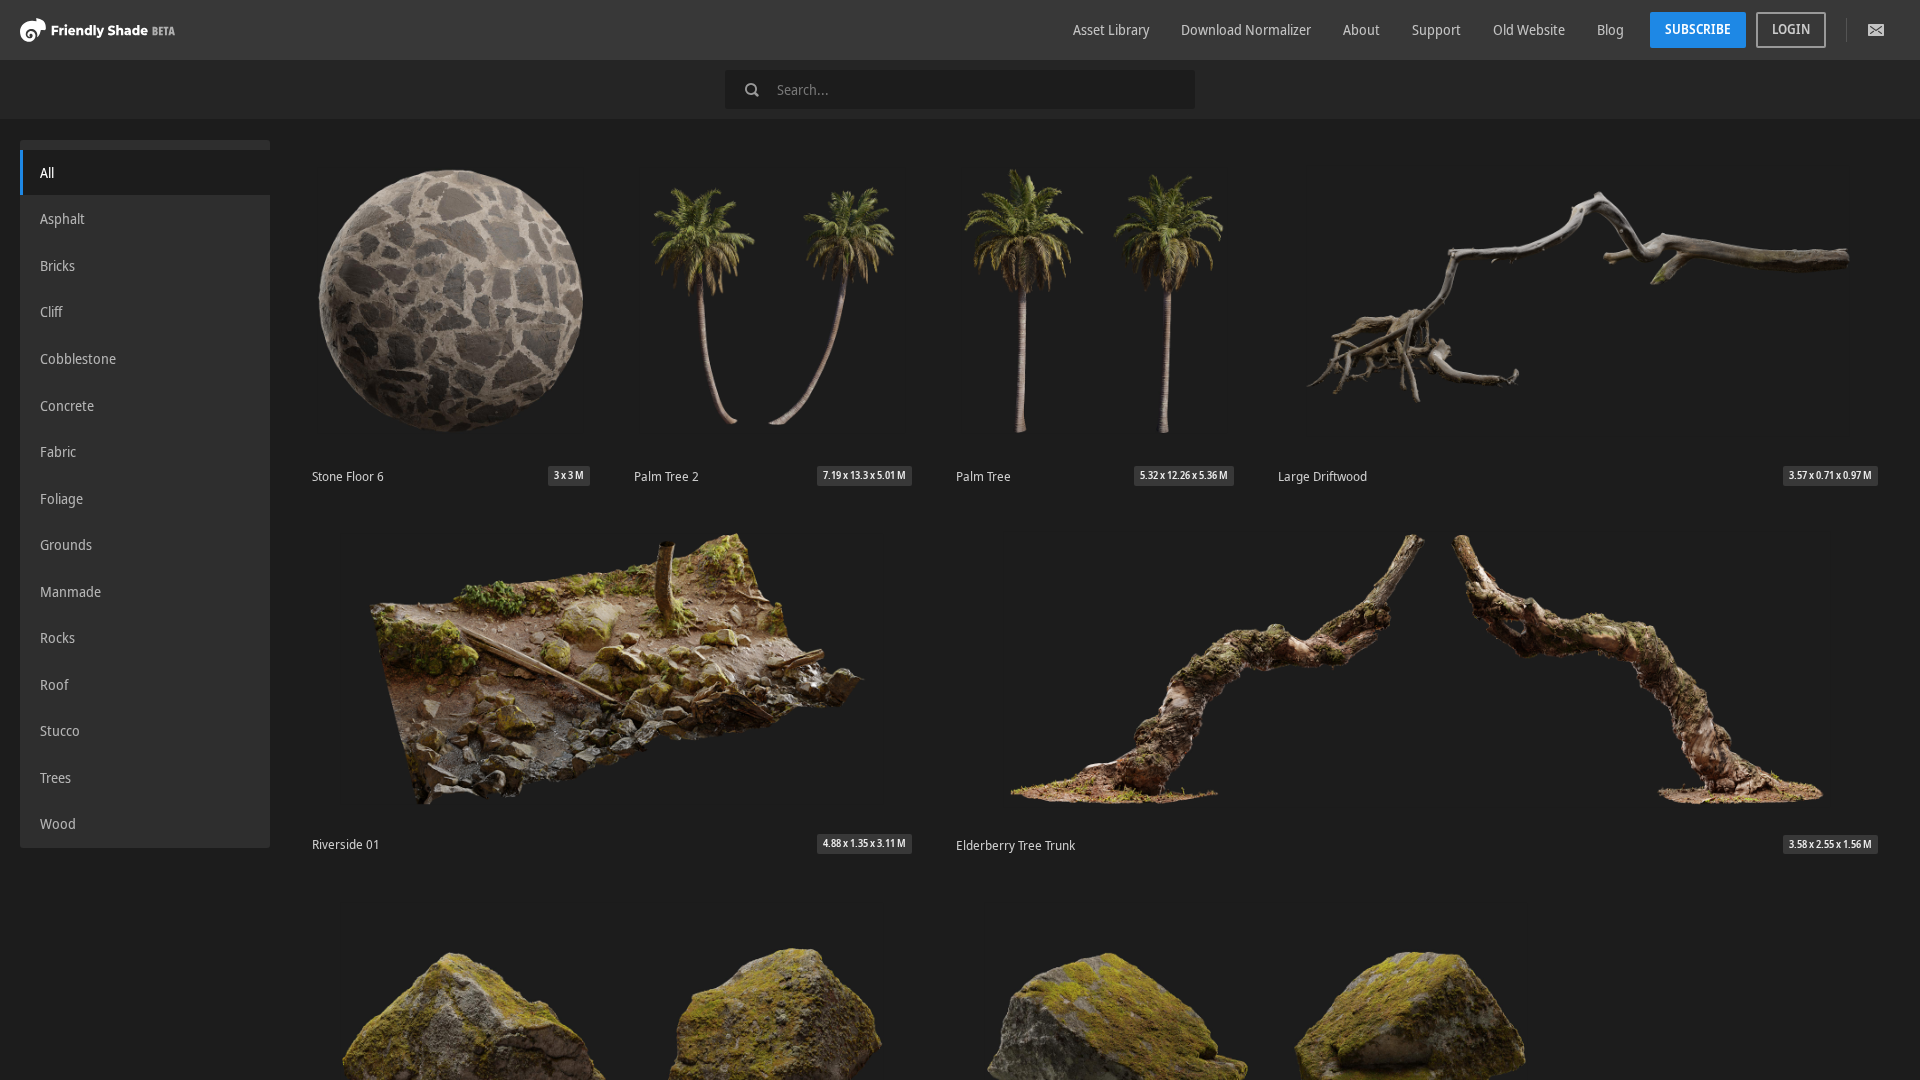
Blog (1610, 29)
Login (1791, 29)
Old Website (1529, 29)
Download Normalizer (1246, 29)
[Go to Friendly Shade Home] (97, 29)
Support (1436, 29)
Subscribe (1698, 29)
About (1361, 29)
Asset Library (1111, 29)
